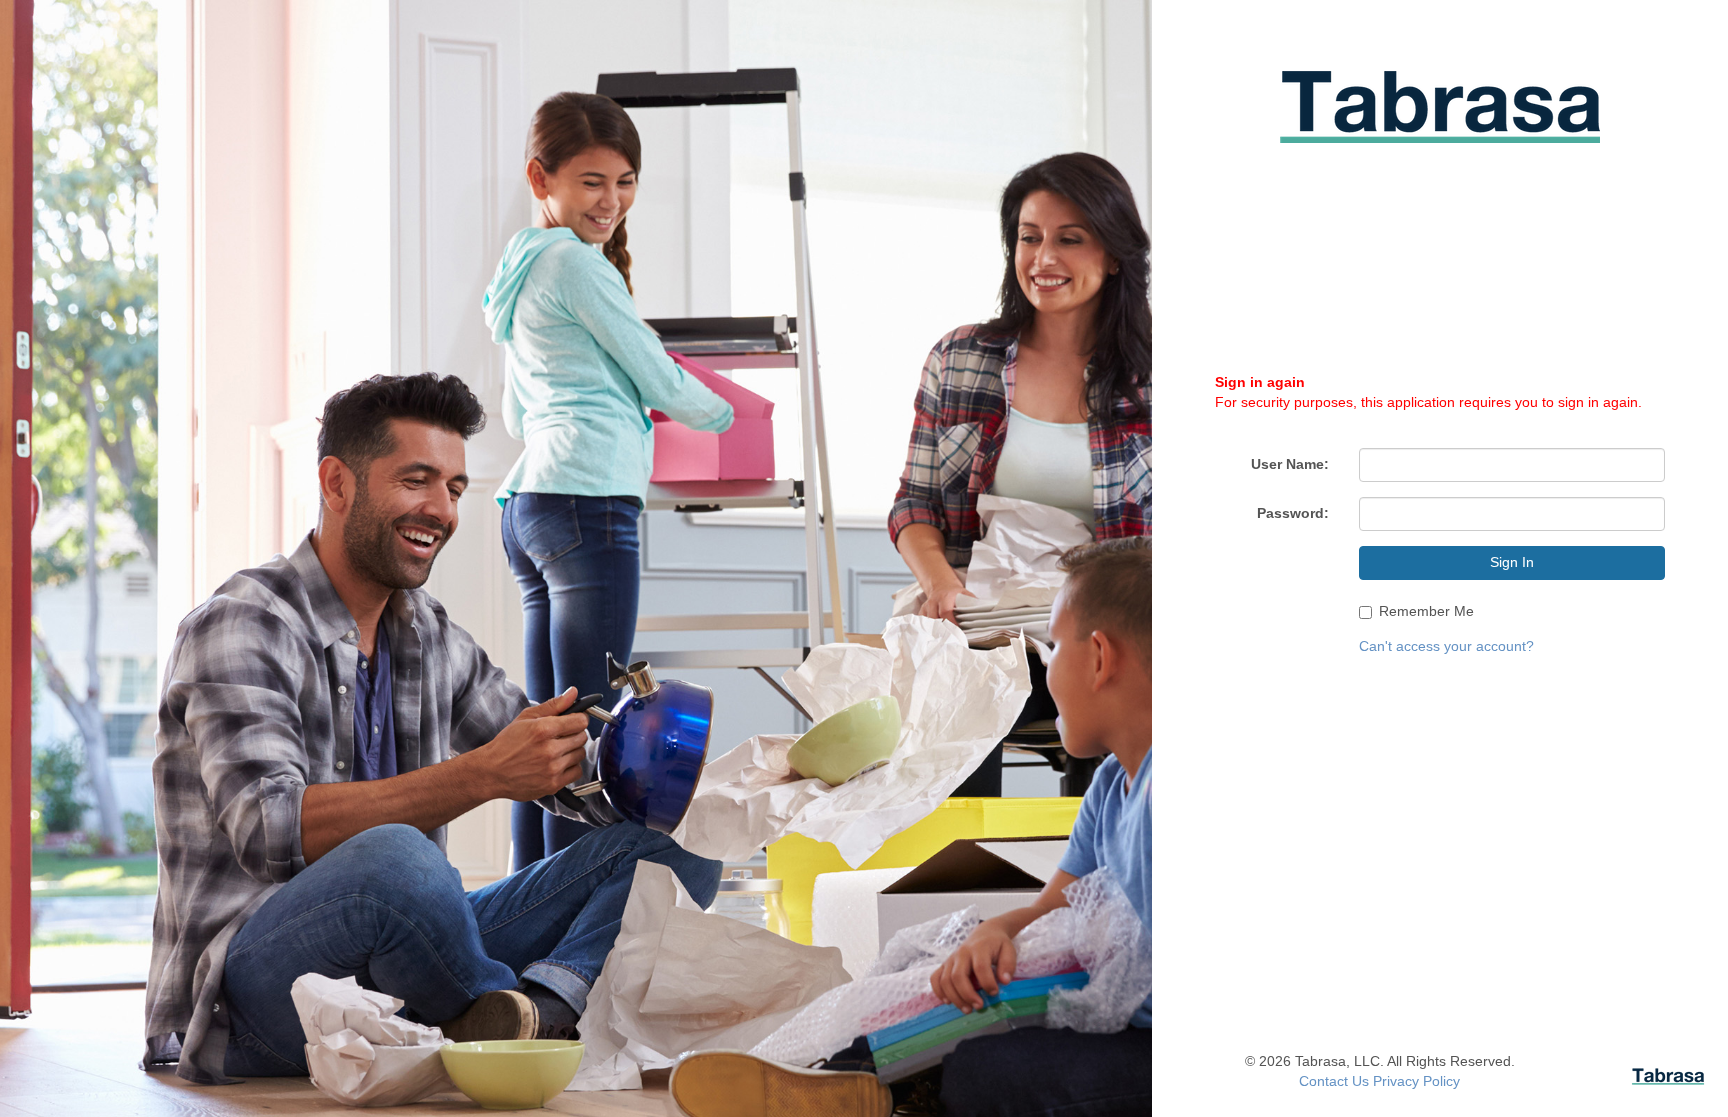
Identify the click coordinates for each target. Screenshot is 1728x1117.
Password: (1293, 513)
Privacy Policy (1416, 1081)
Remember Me (1426, 611)
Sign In (1512, 562)
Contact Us (1334, 1081)
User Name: (1290, 464)
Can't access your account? (1446, 646)
